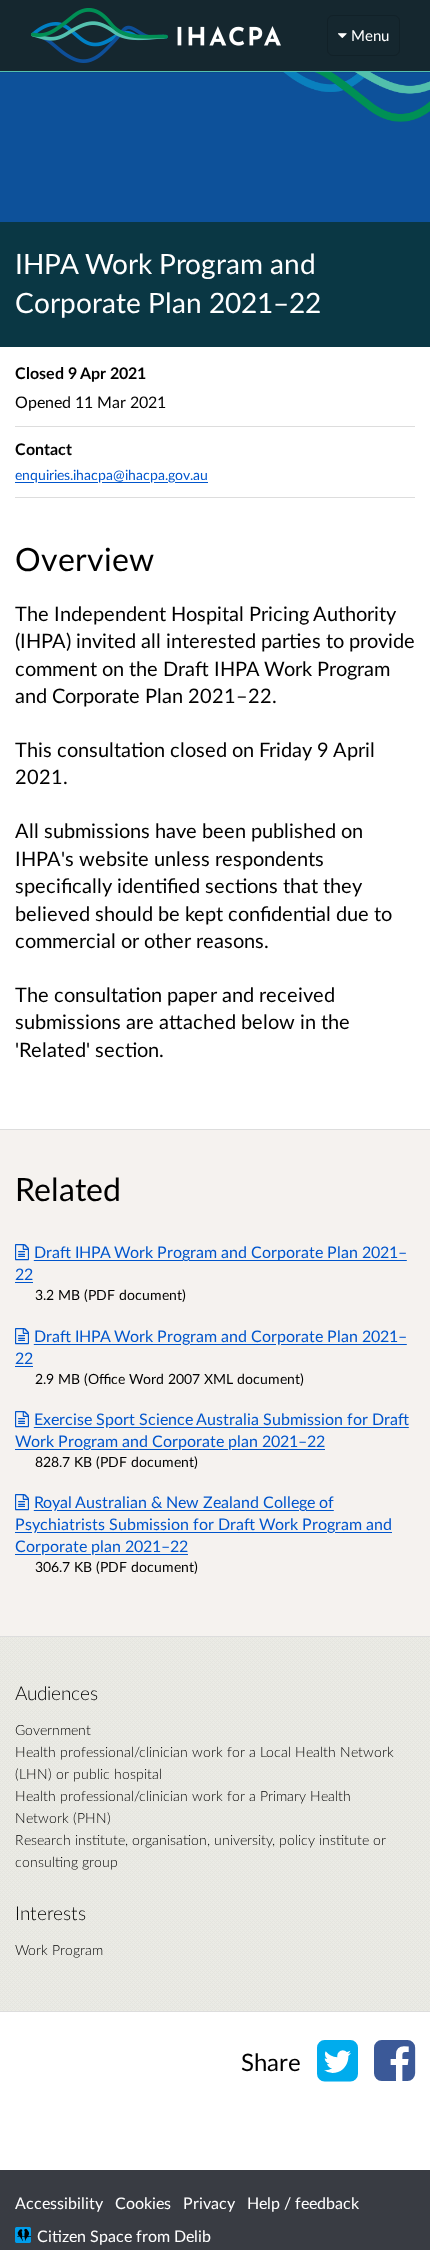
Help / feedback (303, 2202)
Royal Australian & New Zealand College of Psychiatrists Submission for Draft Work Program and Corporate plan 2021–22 (203, 1523)
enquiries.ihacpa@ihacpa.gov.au (111, 474)
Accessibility (59, 2202)
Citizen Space (84, 2235)
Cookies (143, 2202)
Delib (192, 2235)
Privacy (209, 2202)
